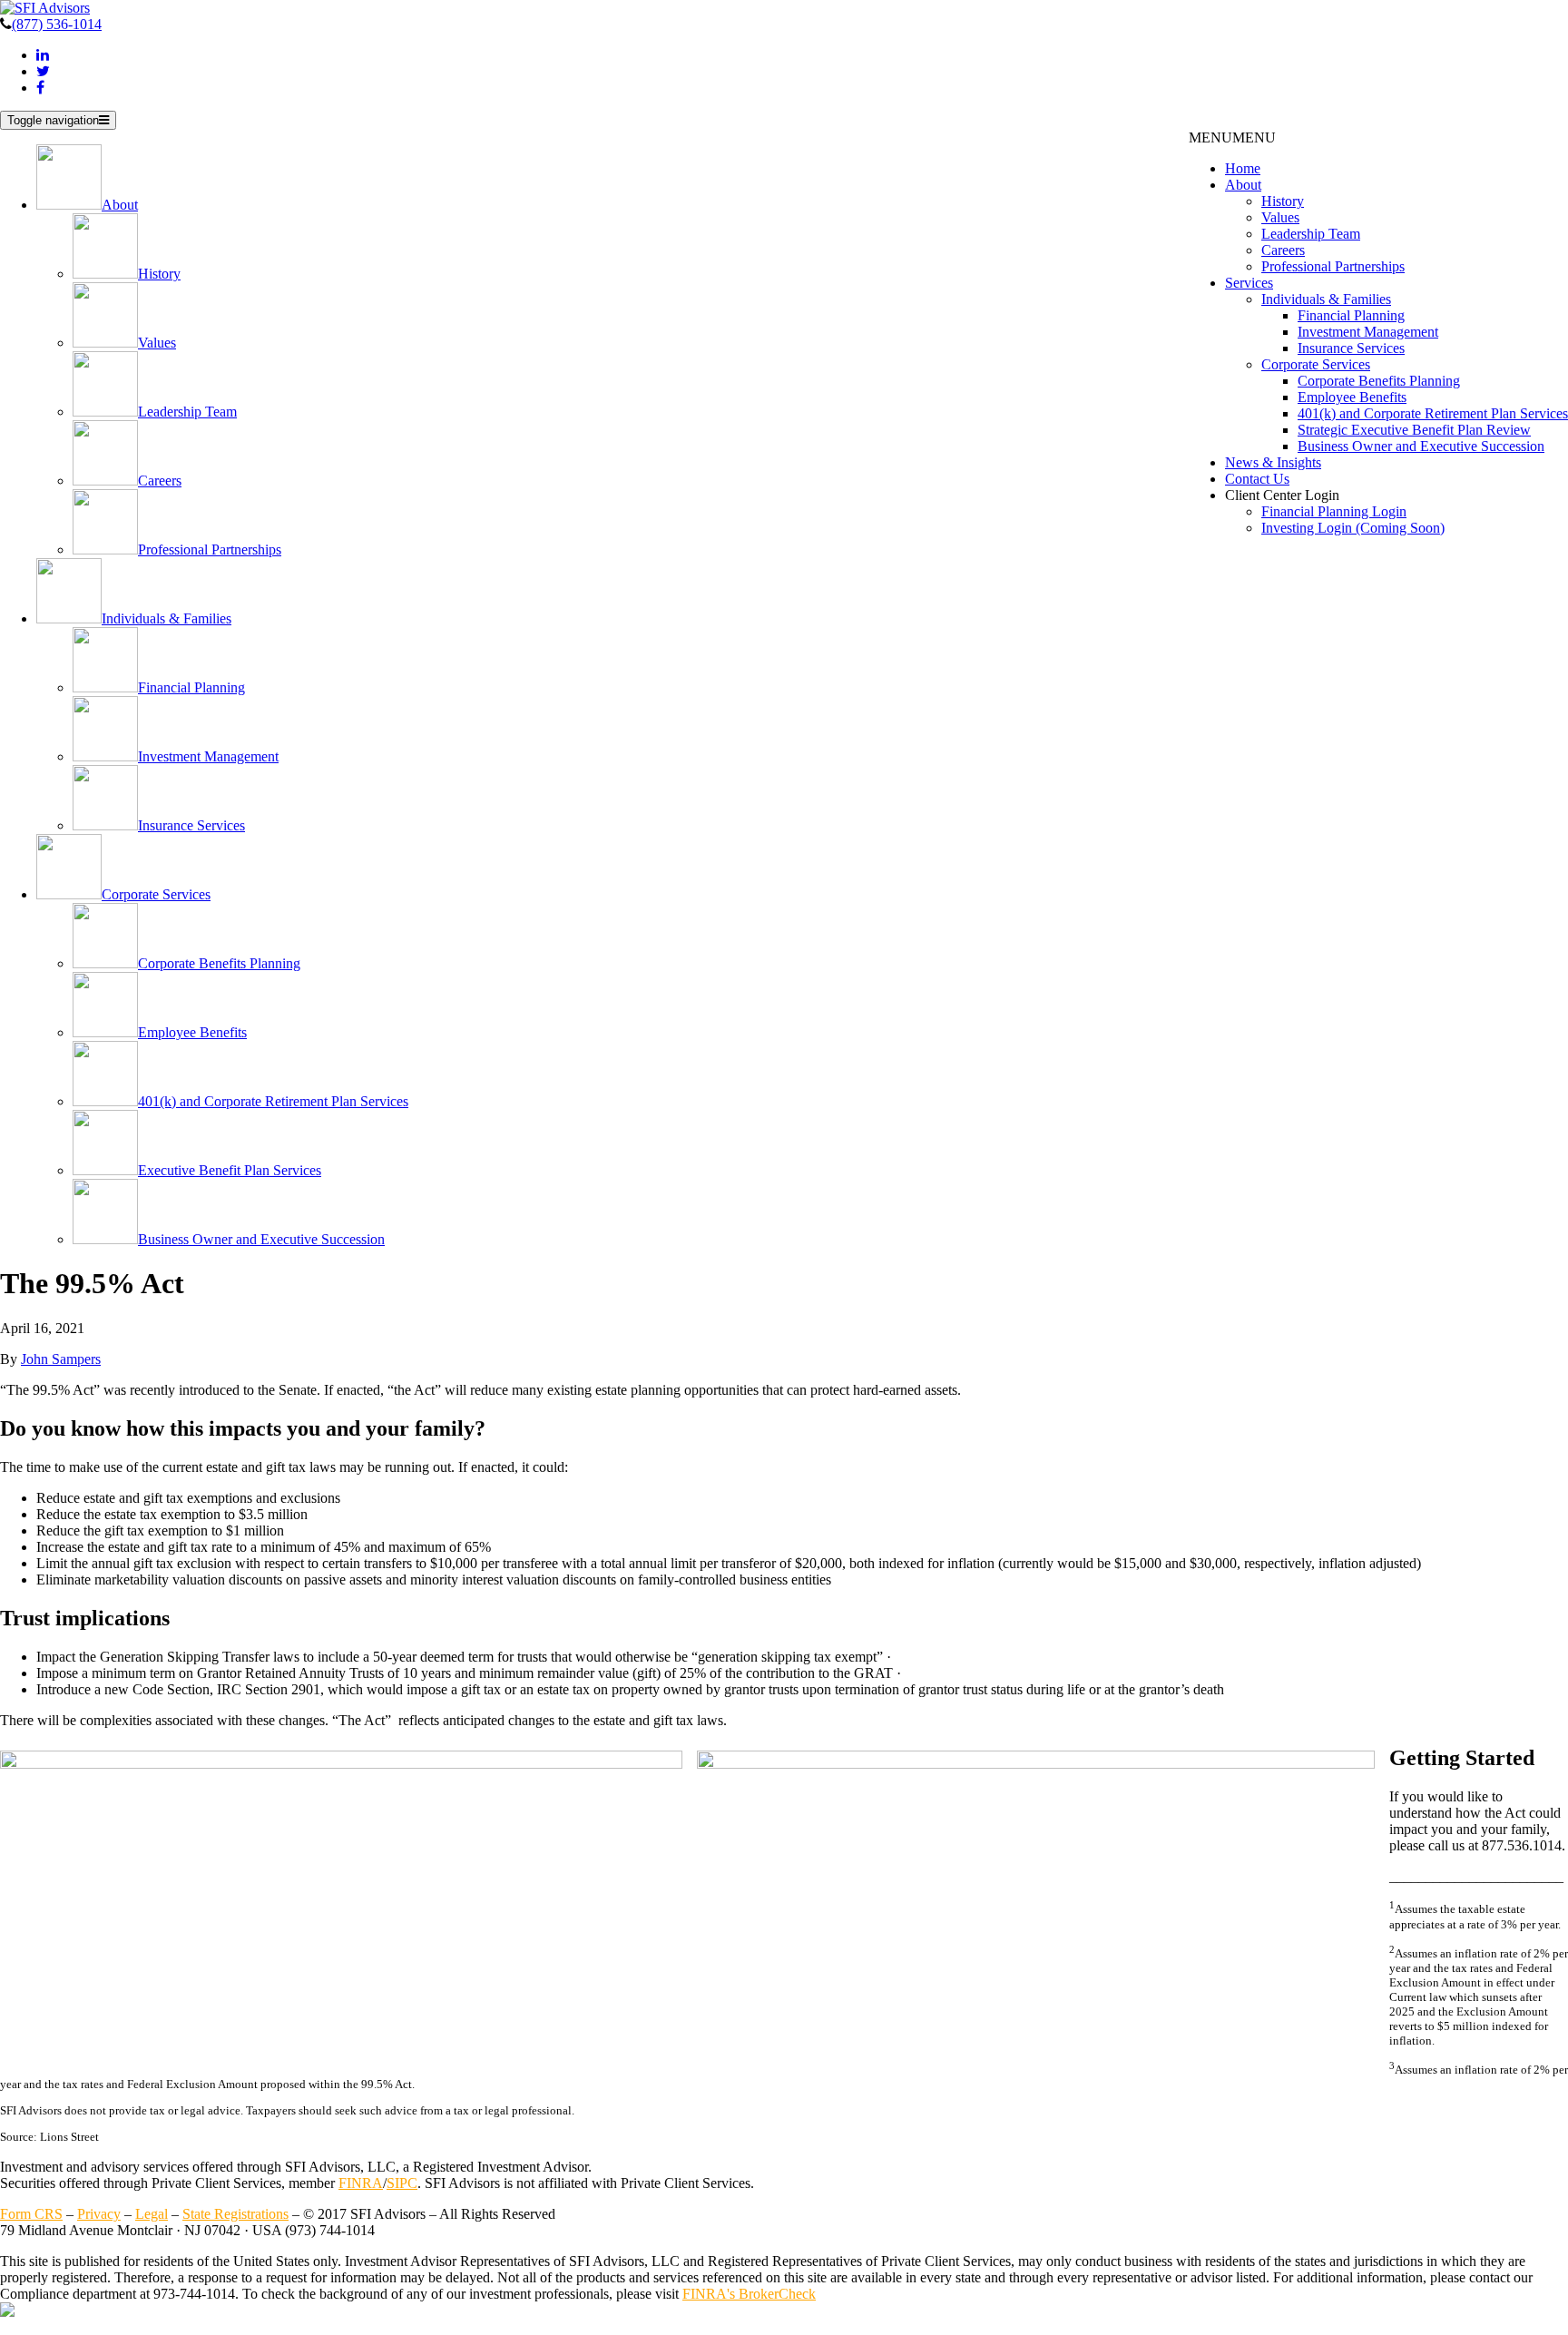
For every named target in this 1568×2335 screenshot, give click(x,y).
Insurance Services (1351, 348)
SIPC (402, 2183)
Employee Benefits (1352, 397)
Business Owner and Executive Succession (1421, 446)
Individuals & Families (1326, 299)
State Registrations (235, 2214)
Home (1243, 168)
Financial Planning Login (1334, 511)
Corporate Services (1316, 364)
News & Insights (1273, 462)
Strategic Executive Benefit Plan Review (1414, 430)
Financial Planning (1351, 315)
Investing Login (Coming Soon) (1353, 528)
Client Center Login (1282, 495)
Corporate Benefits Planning (1379, 381)
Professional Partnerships (1333, 266)
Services (1249, 283)
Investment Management (1368, 332)
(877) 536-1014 (57, 24)
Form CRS (31, 2214)
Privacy (99, 2214)
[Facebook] (40, 88)
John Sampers (61, 1359)
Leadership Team (1311, 234)
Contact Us (1257, 479)
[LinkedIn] (43, 55)
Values (1280, 217)
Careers (1283, 250)
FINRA (361, 2183)
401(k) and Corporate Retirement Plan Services (1433, 413)
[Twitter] (43, 71)
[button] (1232, 137)
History (1283, 201)
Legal (152, 2214)
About (1243, 185)
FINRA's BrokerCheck (749, 2294)
